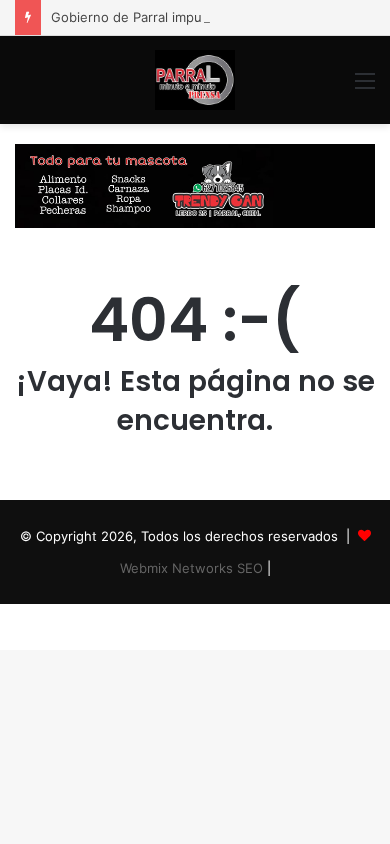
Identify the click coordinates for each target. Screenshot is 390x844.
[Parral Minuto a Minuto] (195, 80)
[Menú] (365, 87)
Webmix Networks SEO (191, 568)
